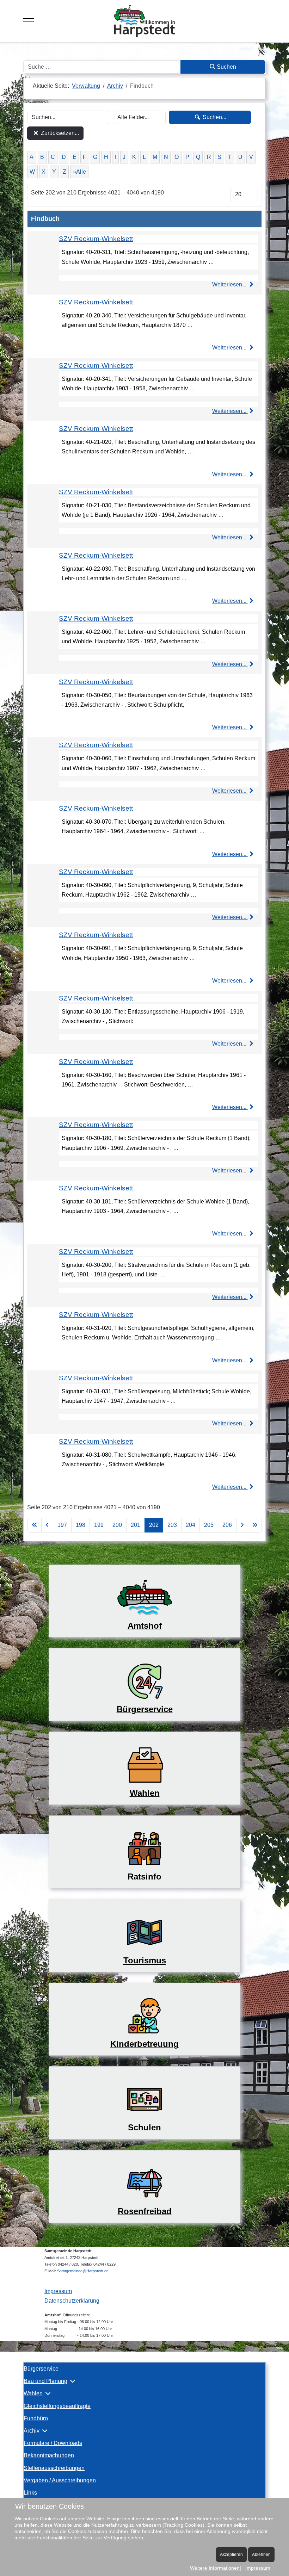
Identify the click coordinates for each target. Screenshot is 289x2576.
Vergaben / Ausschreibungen (60, 2480)
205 (209, 1525)
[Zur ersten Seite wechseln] (35, 1525)
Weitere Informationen (215, 2568)
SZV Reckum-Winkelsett (96, 239)
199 (99, 1525)
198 (81, 1525)
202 (154, 1525)
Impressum (58, 2291)
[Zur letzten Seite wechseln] (255, 1525)
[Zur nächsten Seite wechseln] (242, 1525)
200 (117, 1525)
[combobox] (102, 67)
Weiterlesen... (230, 284)
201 (136, 1525)
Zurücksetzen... (59, 133)
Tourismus (145, 1960)
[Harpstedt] (144, 21)
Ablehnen (261, 2555)
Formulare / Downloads (53, 2443)
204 (190, 1525)
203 (172, 1525)
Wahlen (33, 2393)
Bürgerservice (41, 2369)
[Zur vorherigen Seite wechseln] (47, 1525)
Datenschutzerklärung (72, 2301)
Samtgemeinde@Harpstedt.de (83, 2271)
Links (30, 2493)
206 (227, 1525)
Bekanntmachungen (49, 2455)
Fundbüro (36, 2418)
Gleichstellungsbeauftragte (57, 2406)
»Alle (79, 172)
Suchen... (214, 117)
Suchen (226, 67)
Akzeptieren (231, 2555)
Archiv (32, 2431)
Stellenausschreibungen (54, 2468)
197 (62, 1525)
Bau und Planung (45, 2381)
